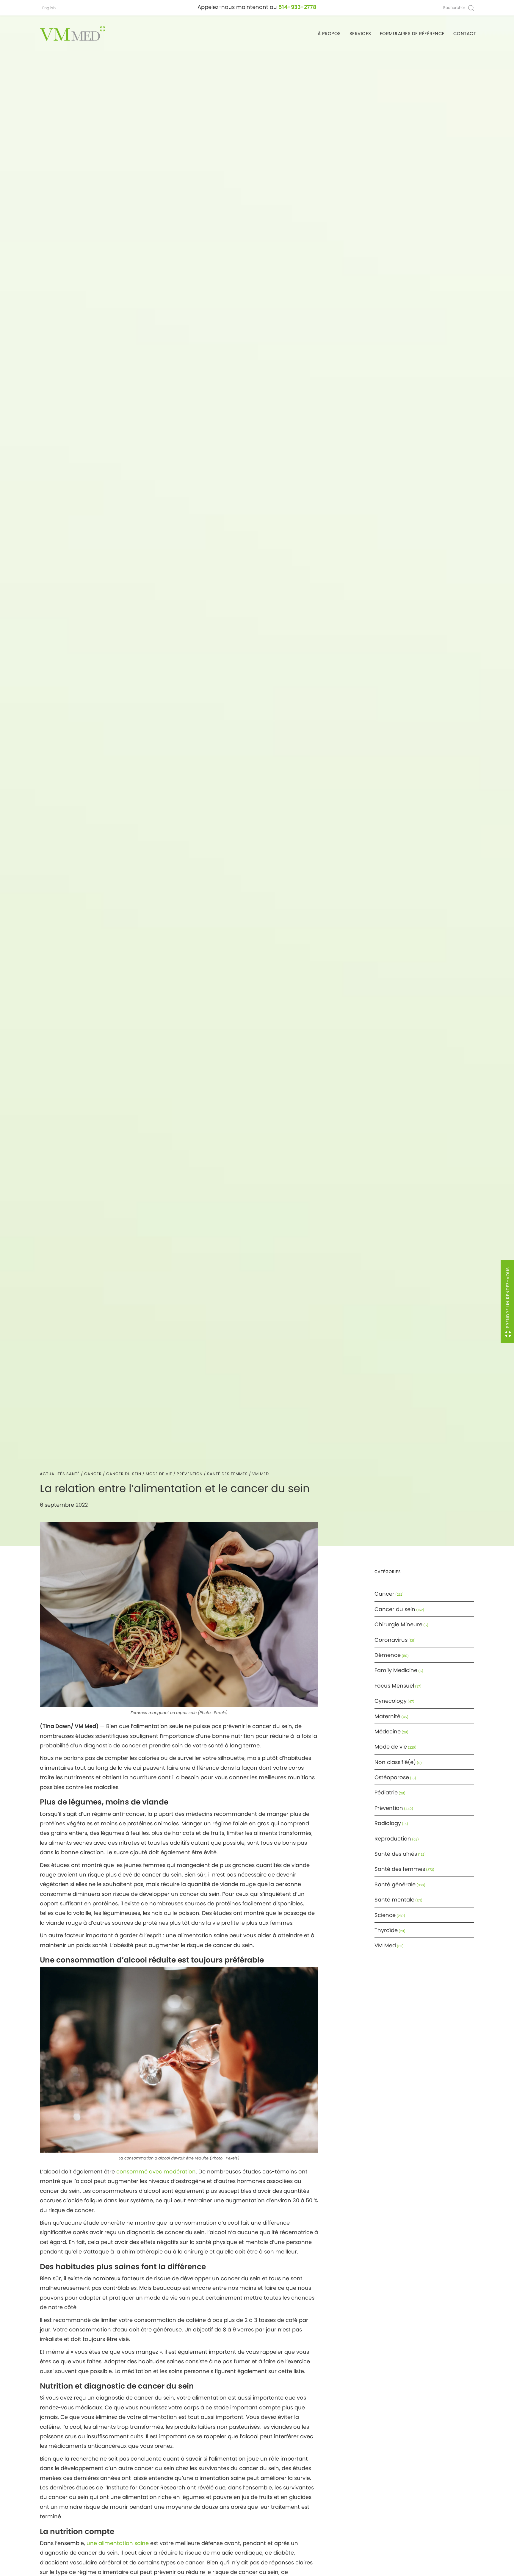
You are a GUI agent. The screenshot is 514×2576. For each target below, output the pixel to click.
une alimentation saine (118, 2543)
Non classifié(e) (395, 1762)
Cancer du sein (124, 1474)
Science (385, 1915)
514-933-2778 (297, 7)
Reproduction (393, 1839)
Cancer (93, 1474)
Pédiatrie (386, 1792)
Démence (388, 1655)
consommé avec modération (156, 2172)
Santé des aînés (396, 1854)
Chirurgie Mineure (398, 1624)
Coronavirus (391, 1640)
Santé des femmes (227, 1474)
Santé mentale (394, 1900)
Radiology (388, 1823)
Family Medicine (396, 1670)
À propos (329, 33)
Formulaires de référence (412, 33)
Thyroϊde (386, 1930)
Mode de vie (159, 1474)
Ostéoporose (392, 1777)
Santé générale (395, 1884)
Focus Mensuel (394, 1686)
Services (360, 33)
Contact (465, 33)
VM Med (261, 1474)
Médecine (388, 1731)
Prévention (190, 1474)
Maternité (387, 1716)
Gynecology (391, 1701)
